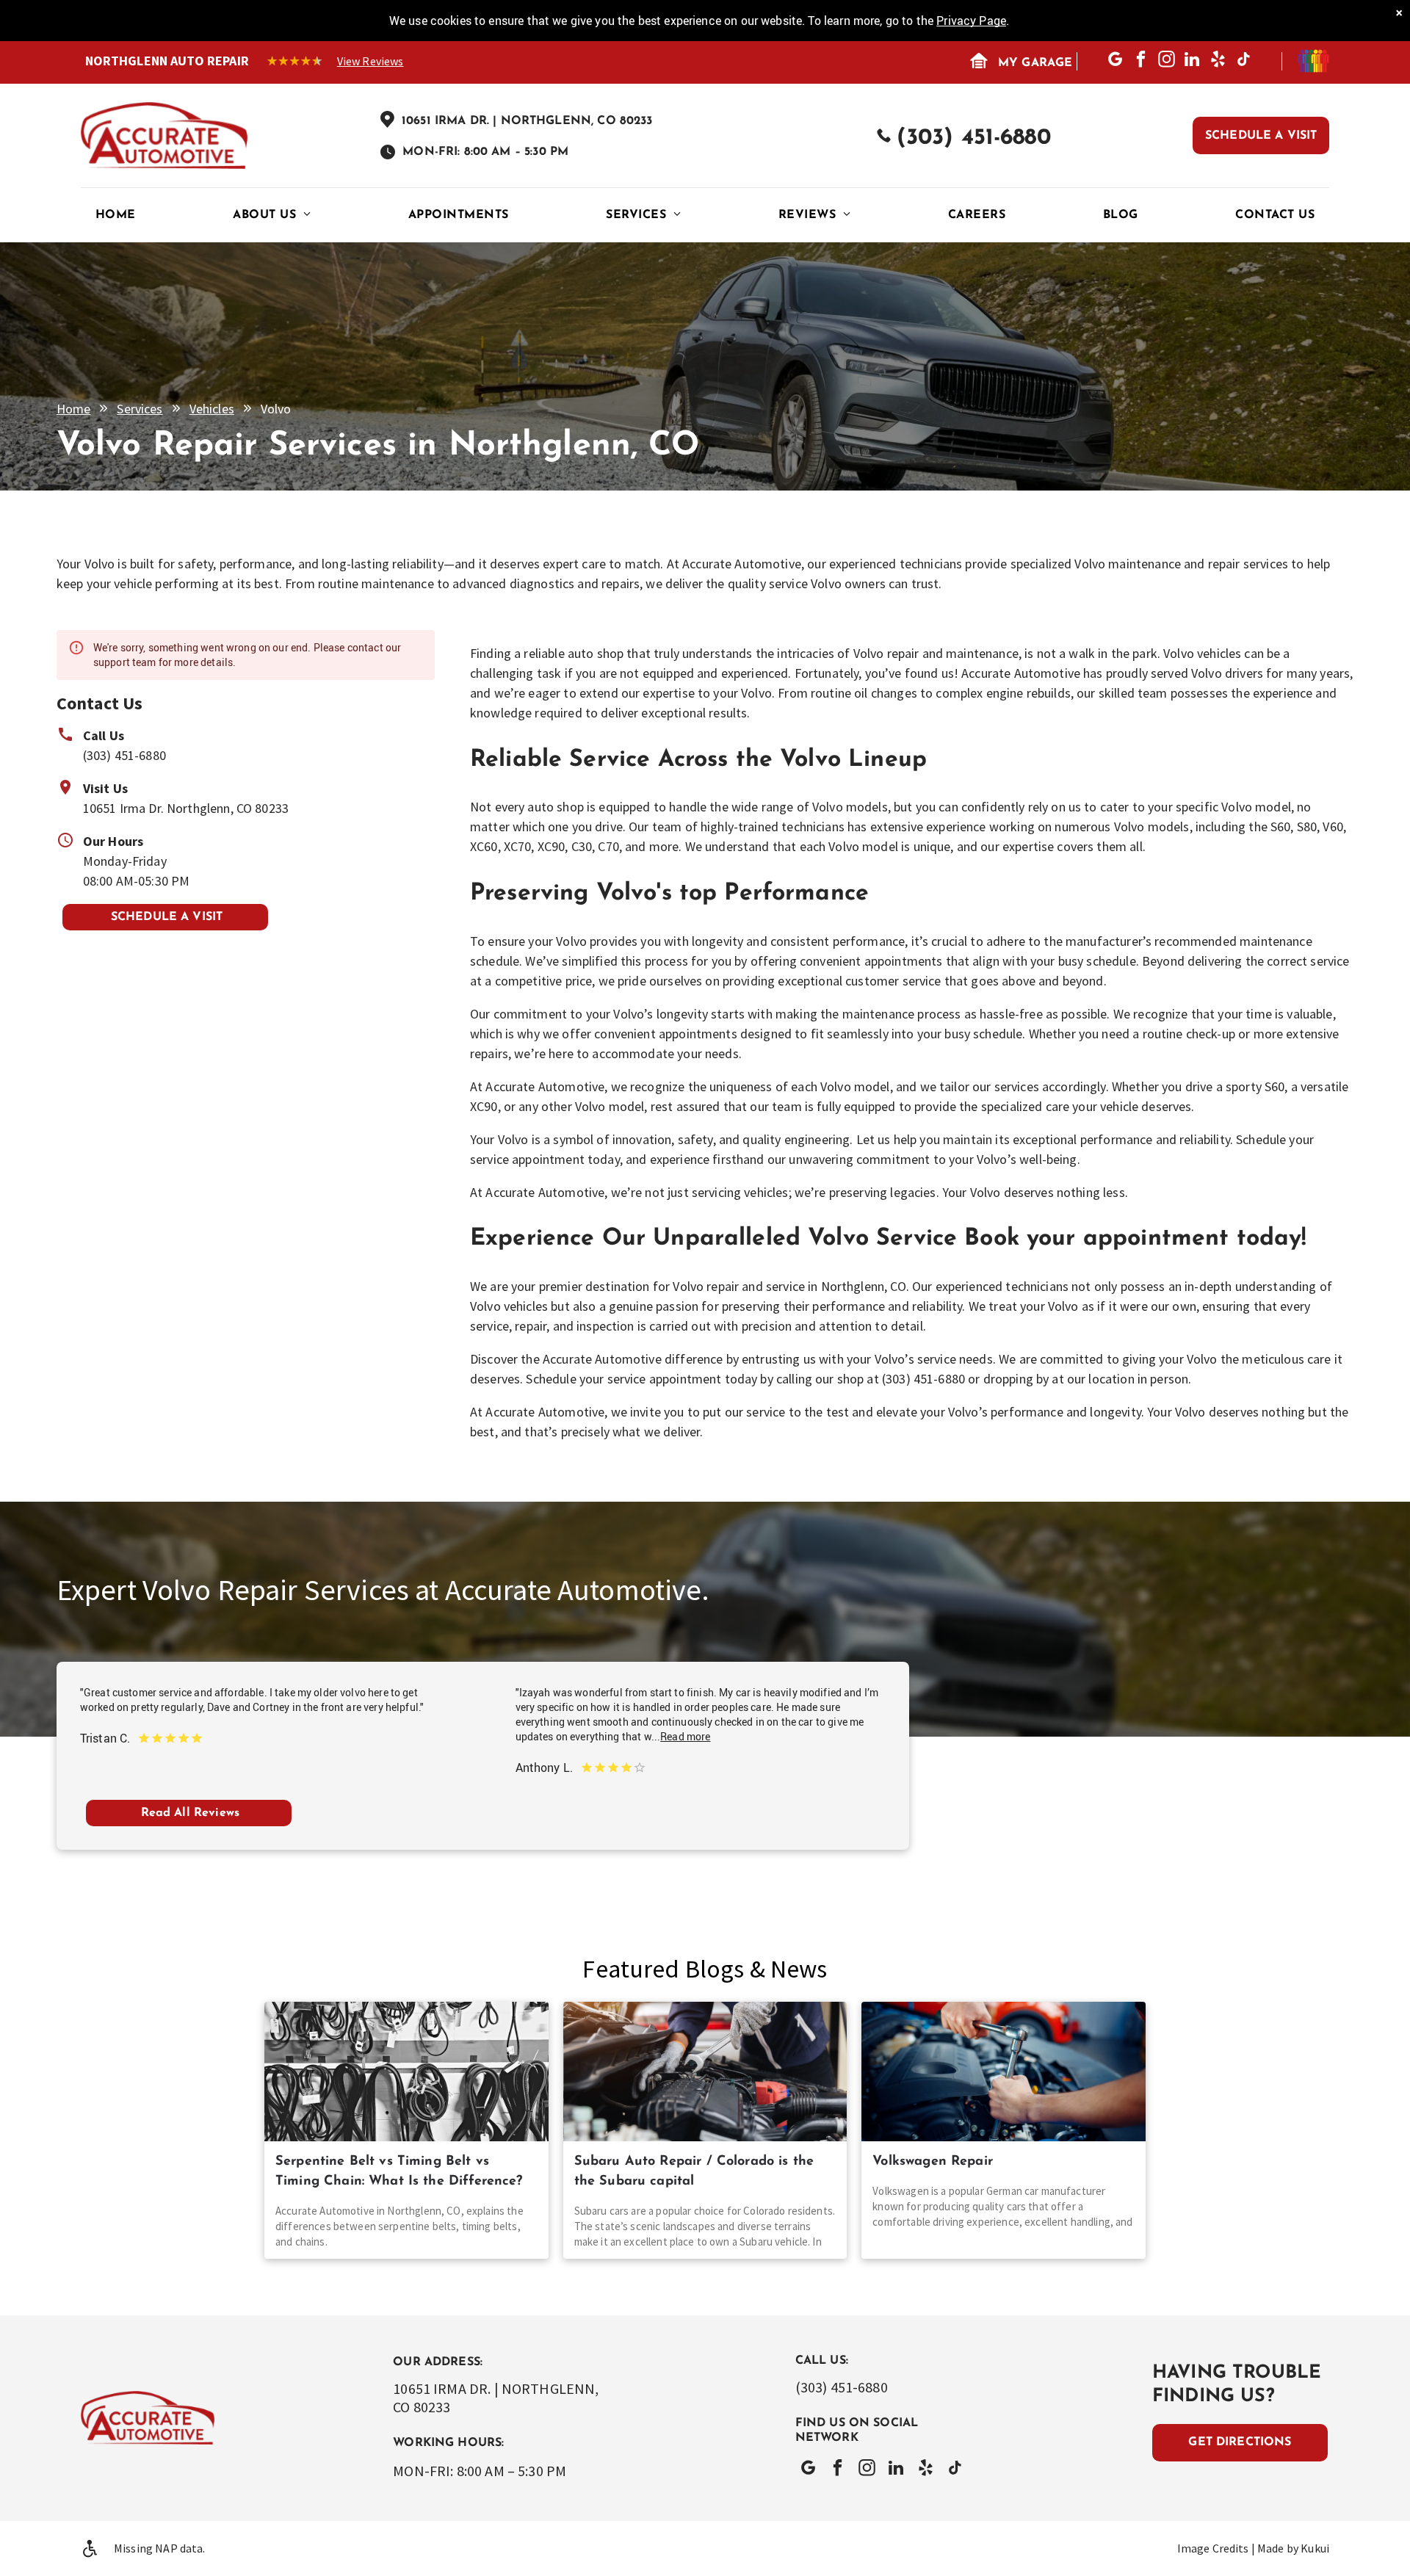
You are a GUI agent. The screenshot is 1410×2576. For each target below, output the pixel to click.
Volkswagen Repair (933, 2162)
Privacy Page (971, 21)
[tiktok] (1244, 61)
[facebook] (1141, 61)
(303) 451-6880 (124, 755)
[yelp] (1218, 61)
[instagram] (1167, 61)
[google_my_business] (1115, 61)
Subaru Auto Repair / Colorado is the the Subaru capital (694, 2172)
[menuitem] (116, 215)
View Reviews (370, 61)
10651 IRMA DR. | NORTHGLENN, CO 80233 (527, 121)
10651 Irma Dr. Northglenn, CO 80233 (186, 808)
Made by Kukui (1293, 2548)
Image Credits (1213, 2548)
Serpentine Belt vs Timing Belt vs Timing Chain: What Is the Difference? (399, 2172)
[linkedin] (1192, 61)
